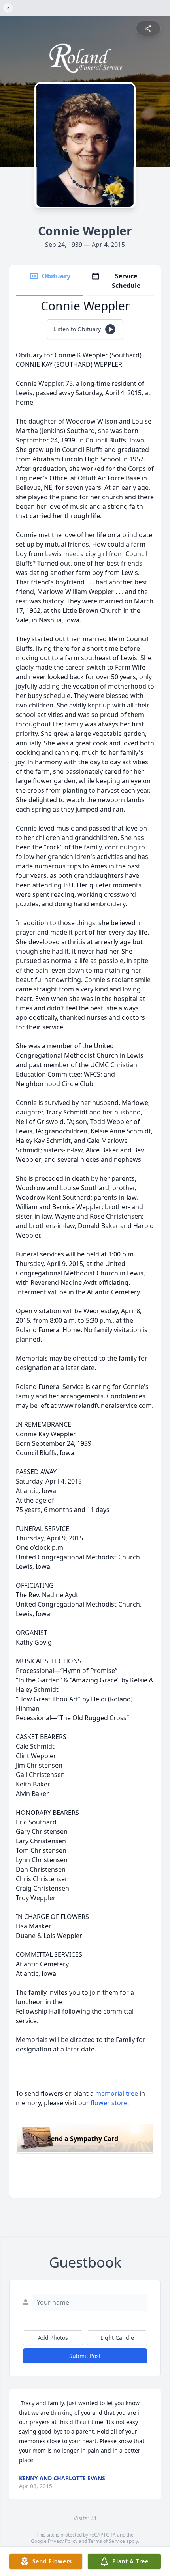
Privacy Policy (63, 2541)
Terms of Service (107, 2541)
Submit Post (85, 2356)
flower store (109, 2103)
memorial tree (117, 2093)
